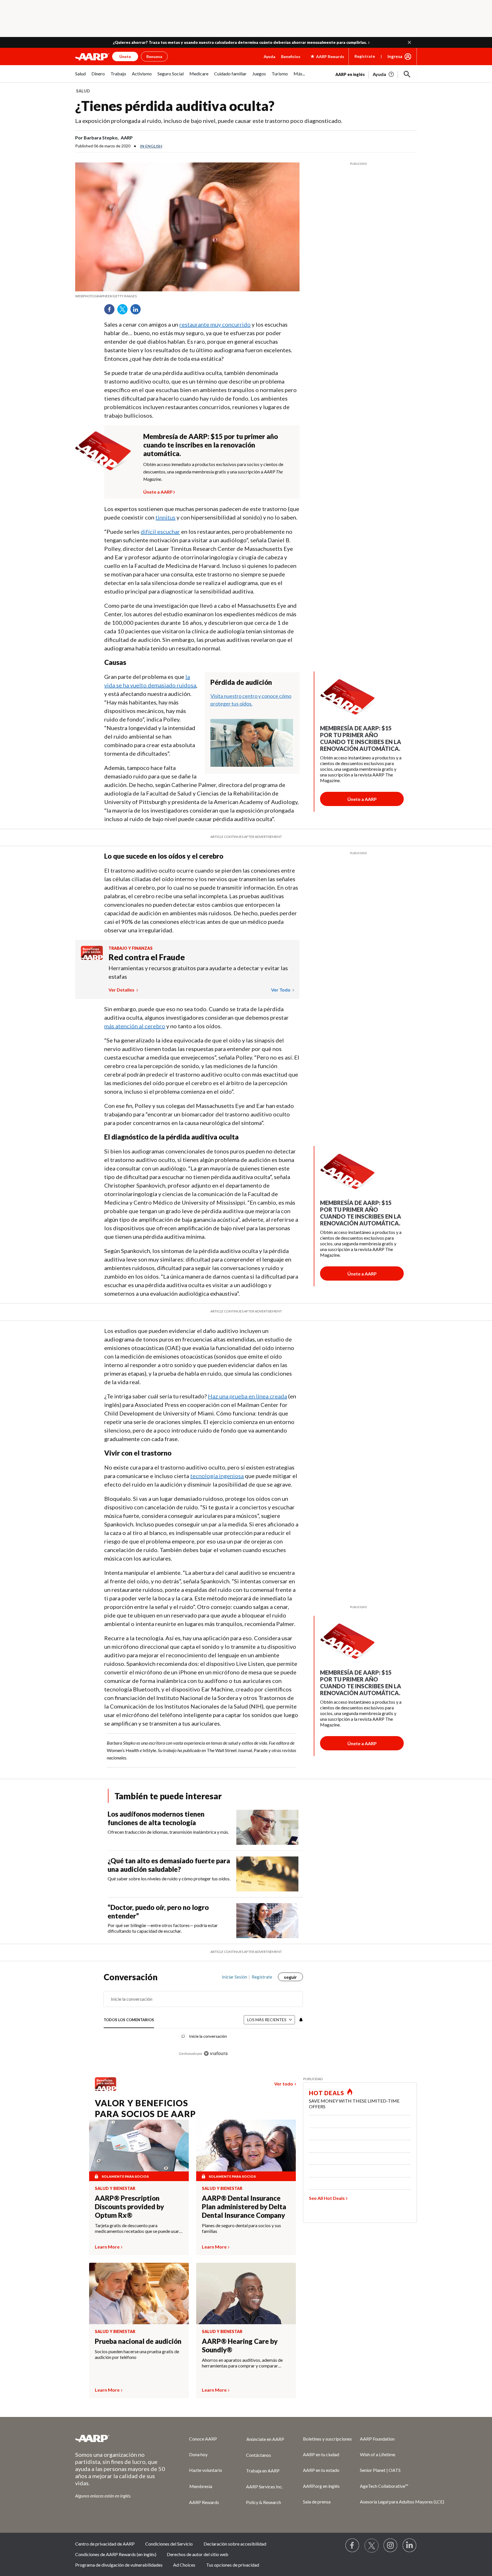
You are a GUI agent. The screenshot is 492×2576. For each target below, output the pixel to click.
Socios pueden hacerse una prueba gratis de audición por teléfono (137, 2354)
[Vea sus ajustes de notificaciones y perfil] (300, 2020)
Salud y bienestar (115, 2188)
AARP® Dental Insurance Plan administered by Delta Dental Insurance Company (244, 2207)
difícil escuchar (160, 531)
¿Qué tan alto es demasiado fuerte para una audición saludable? (169, 1865)
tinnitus (165, 517)
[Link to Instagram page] (391, 2546)
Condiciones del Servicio (169, 2544)
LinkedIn (138, 311)
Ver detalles (122, 990)
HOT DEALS (327, 2093)
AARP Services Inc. (264, 2487)
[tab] (129, 2020)
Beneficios (291, 56)
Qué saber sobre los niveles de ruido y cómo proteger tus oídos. (169, 1879)
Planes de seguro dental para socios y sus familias (241, 2228)
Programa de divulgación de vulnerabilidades (119, 2565)
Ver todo (281, 990)
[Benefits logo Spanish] (92, 958)
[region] (203, 2018)
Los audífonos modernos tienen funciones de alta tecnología (156, 1818)
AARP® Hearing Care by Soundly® (240, 2345)
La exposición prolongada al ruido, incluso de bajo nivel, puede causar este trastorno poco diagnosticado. (209, 121)
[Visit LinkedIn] (410, 2546)
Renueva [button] (154, 56)
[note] (187, 296)
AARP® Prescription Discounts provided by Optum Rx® (129, 2207)
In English (151, 146)
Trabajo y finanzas (131, 948)
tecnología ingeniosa (217, 1476)
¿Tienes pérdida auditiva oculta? (175, 106)
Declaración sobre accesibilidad (235, 2544)
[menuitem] (80, 77)
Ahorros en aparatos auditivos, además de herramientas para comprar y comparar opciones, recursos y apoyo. (242, 2363)
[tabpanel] (376, 74)
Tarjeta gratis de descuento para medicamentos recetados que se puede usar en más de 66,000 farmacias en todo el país (137, 2228)
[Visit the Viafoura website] (216, 2053)
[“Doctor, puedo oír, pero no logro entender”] (267, 1921)
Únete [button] (125, 56)
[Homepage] (92, 57)
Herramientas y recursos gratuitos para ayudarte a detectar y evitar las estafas (198, 972)
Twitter (124, 311)
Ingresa (395, 56)
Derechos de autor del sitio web (198, 2554)
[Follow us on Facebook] (352, 2546)
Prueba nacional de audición (138, 2341)
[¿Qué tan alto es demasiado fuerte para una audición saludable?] (267, 1874)
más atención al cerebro (135, 1026)
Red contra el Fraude (147, 957)
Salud (83, 91)
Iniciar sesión (234, 1977)
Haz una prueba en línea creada (247, 1396)
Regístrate (365, 56)
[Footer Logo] (121, 2438)
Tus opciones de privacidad (233, 2565)
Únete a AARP (158, 491)
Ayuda (269, 56)
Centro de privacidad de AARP (105, 2544)
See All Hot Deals (327, 2198)
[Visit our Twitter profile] (372, 2546)
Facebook (111, 311)
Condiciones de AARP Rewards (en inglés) (116, 2554)
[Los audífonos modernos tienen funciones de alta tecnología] (267, 1827)
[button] (409, 42)
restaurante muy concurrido (215, 324)
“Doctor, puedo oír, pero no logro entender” (158, 1912)
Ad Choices (184, 2565)
